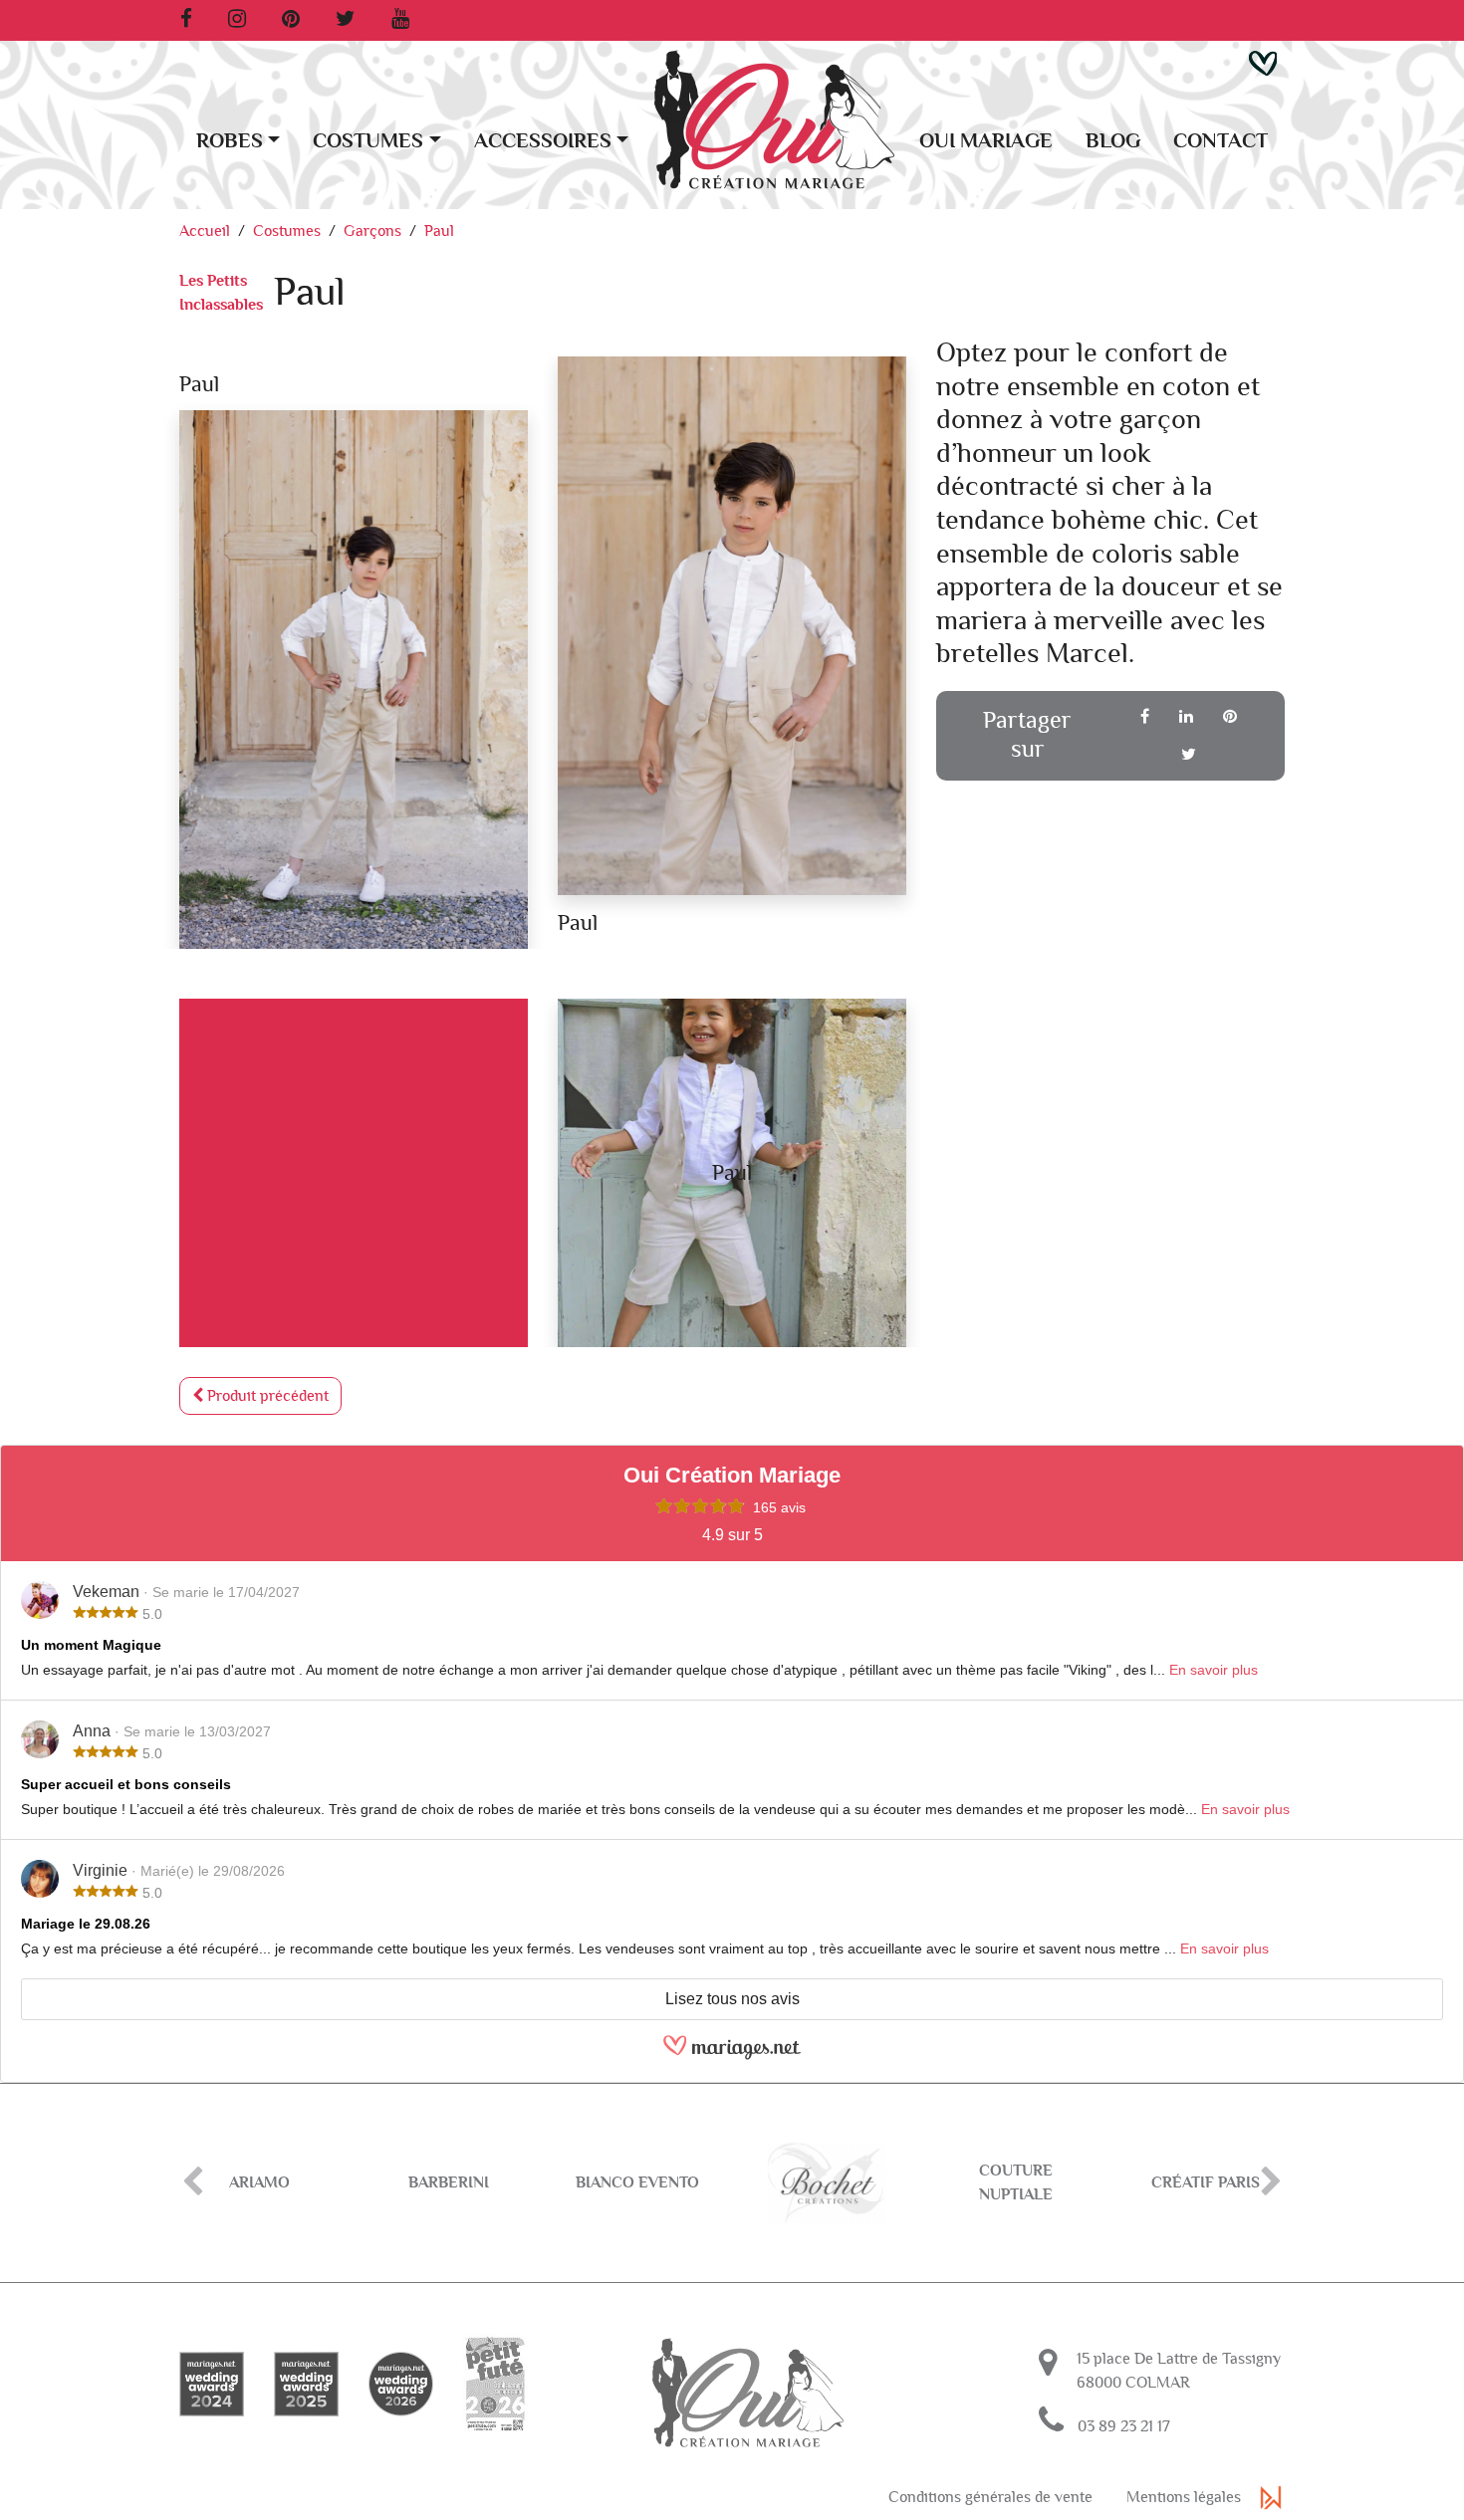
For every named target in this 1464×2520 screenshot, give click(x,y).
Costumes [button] (368, 141)
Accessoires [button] (543, 141)
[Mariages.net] (732, 2056)
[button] (1263, 62)
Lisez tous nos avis (732, 1999)
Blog (1113, 141)
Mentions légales (1184, 2497)
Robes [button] (230, 141)
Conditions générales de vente (990, 2497)
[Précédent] (193, 2183)
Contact (1220, 141)
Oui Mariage (986, 141)
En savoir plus (1214, 1670)
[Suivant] (1271, 2183)
